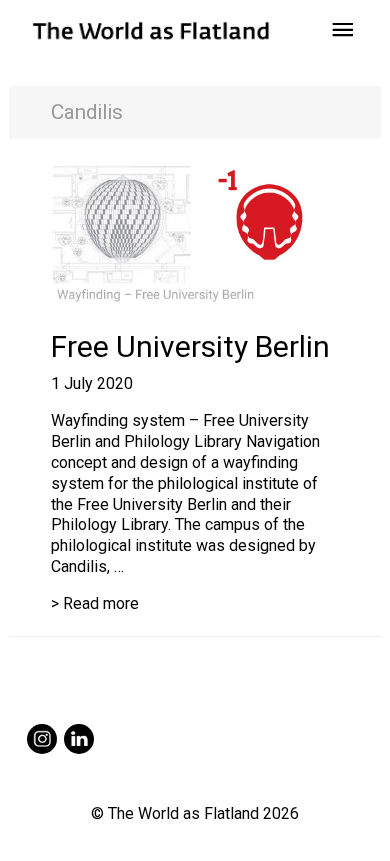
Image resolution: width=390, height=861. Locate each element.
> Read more (95, 603)
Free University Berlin (190, 346)
